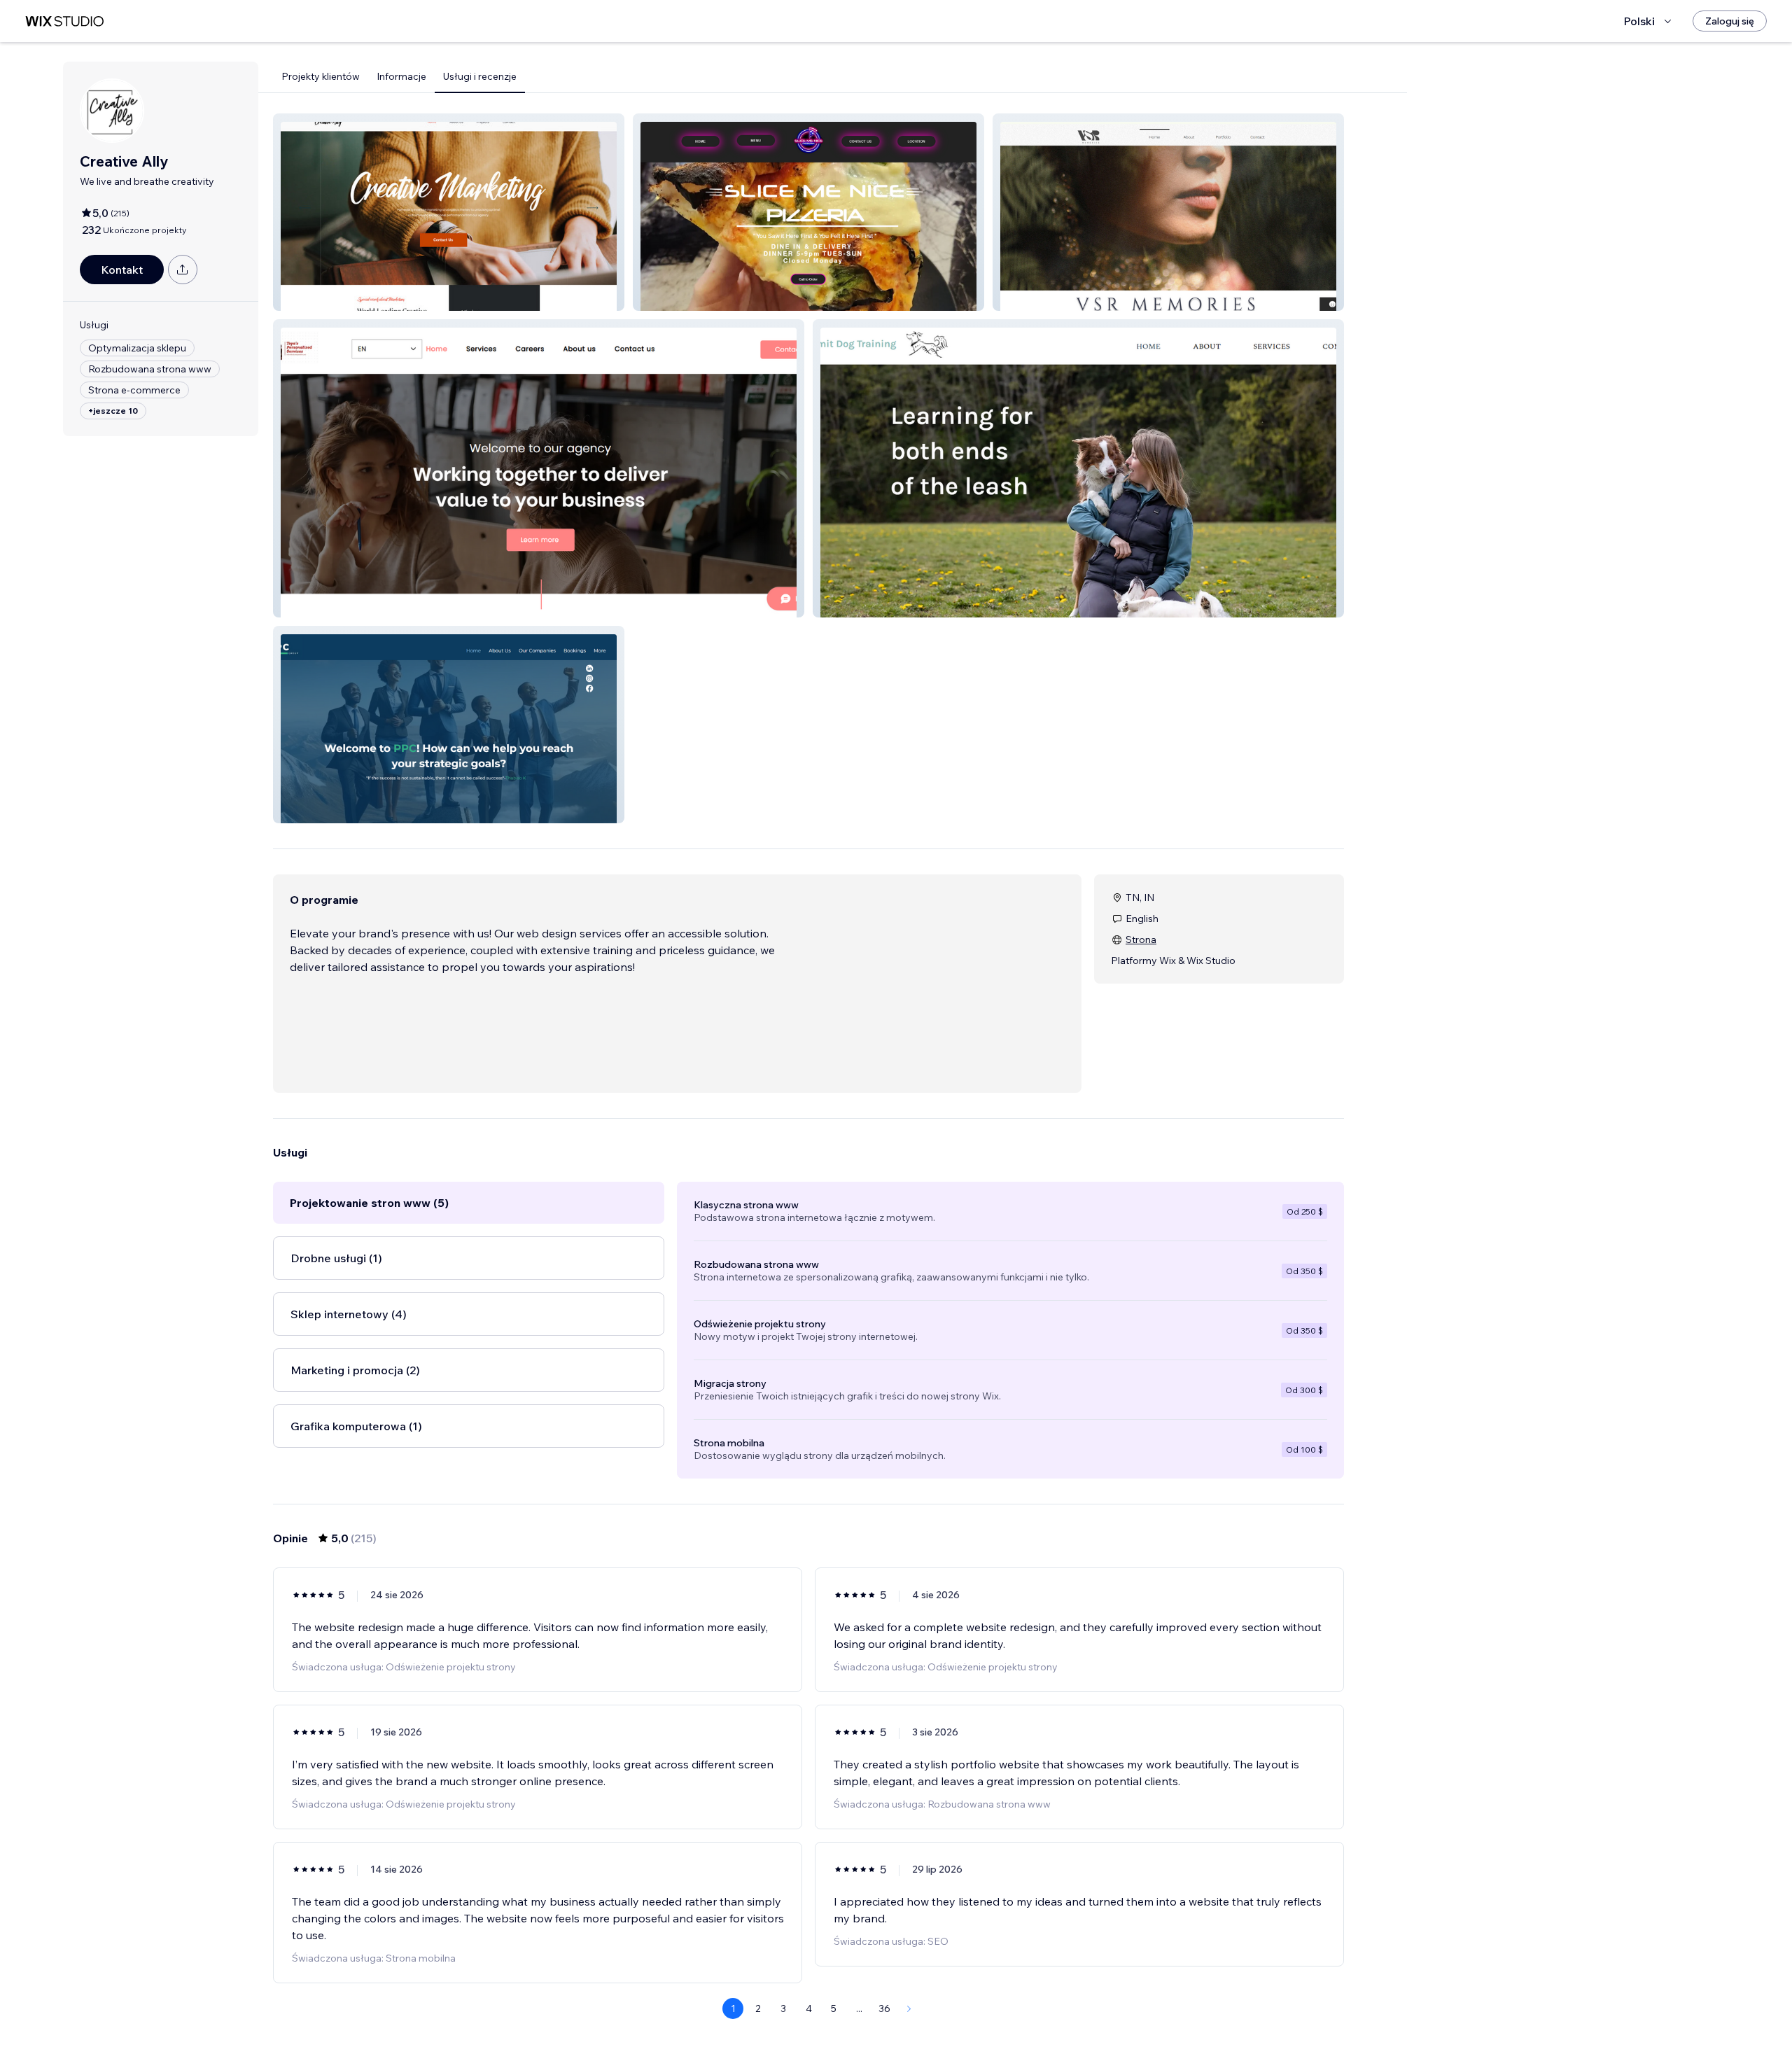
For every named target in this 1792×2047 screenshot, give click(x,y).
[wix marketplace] (64, 21)
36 (884, 2008)
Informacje (401, 76)
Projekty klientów (321, 76)
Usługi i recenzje (480, 76)
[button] (449, 212)
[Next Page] (909, 2008)
